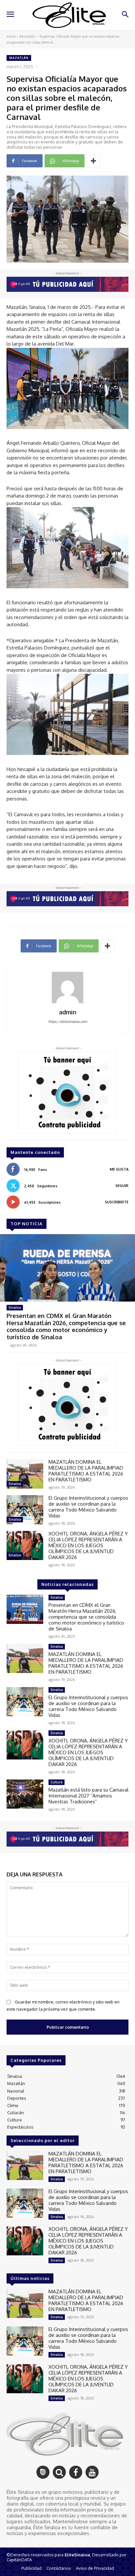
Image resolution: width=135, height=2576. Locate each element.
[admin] (67, 987)
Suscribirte (117, 1202)
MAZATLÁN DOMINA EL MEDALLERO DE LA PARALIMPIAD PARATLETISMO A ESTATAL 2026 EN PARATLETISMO (86, 1471)
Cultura (57, 1782)
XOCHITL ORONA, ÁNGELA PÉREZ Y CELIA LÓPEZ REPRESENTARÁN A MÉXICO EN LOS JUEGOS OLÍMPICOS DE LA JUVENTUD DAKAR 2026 (88, 1545)
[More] (93, 161)
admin (68, 1012)
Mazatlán (28, 36)
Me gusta (119, 1169)
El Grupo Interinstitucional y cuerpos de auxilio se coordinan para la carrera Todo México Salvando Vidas (88, 1507)
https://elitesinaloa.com (68, 1022)
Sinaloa (15, 1307)
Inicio (11, 36)
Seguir (122, 1186)
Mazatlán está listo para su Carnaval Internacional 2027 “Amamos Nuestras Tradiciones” (88, 1796)
